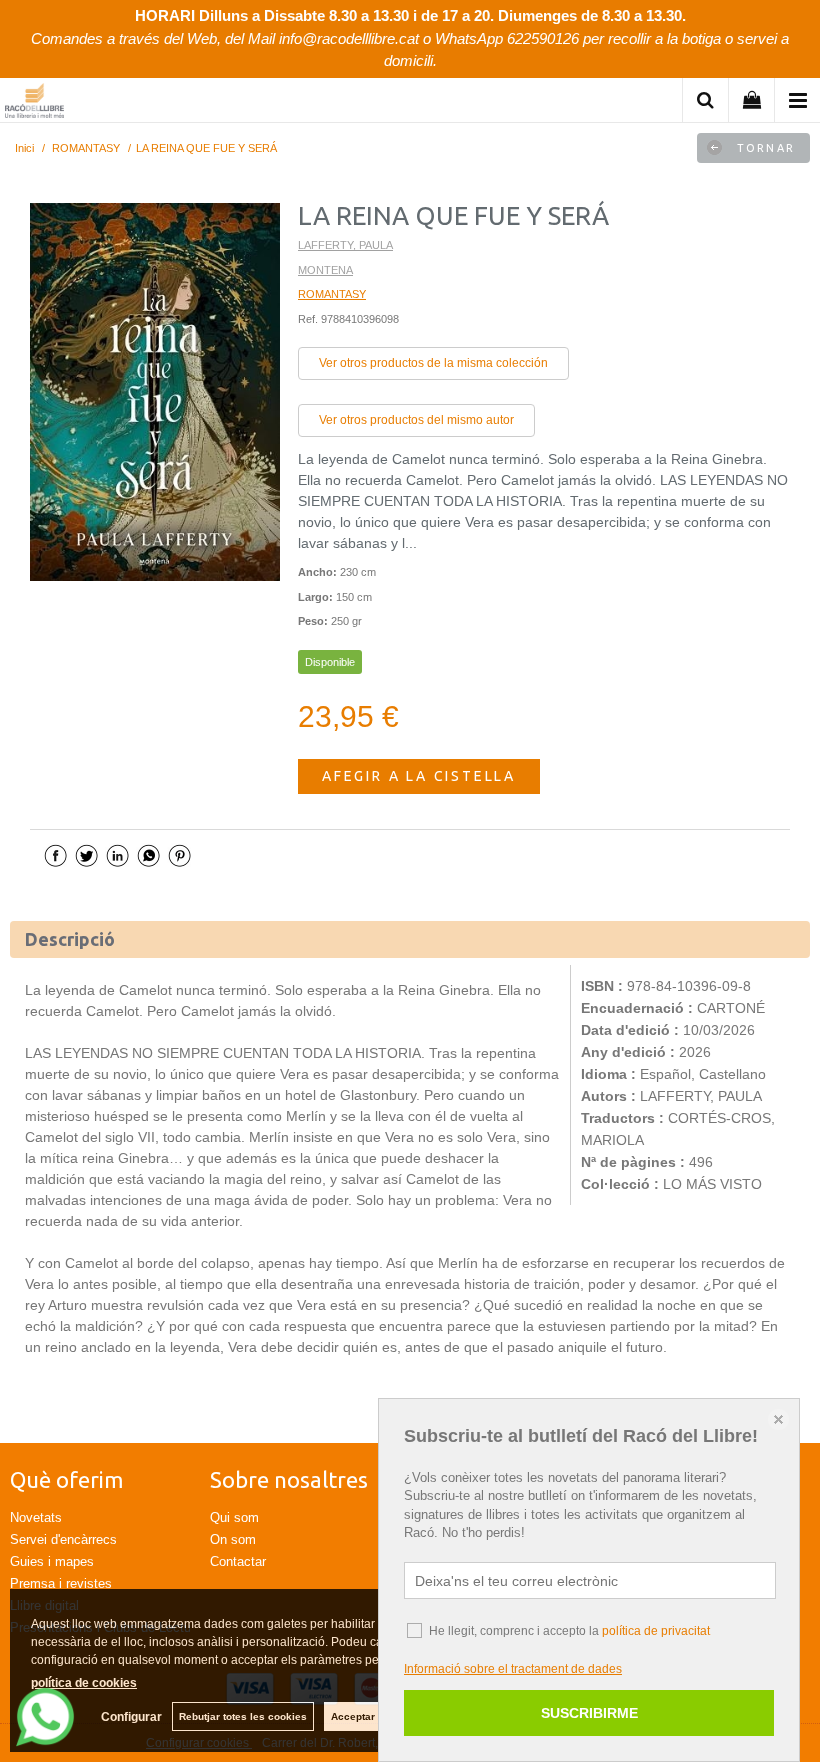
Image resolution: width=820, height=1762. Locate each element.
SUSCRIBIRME (589, 1713)
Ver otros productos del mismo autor (416, 420)
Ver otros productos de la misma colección (433, 363)
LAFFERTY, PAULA (345, 245)
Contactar (238, 1561)
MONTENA (325, 270)
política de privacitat (656, 1631)
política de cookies (84, 1683)
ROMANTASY (332, 294)
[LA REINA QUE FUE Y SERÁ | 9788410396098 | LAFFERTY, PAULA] (155, 392)
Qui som (234, 1517)
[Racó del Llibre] (34, 103)
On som (233, 1539)
